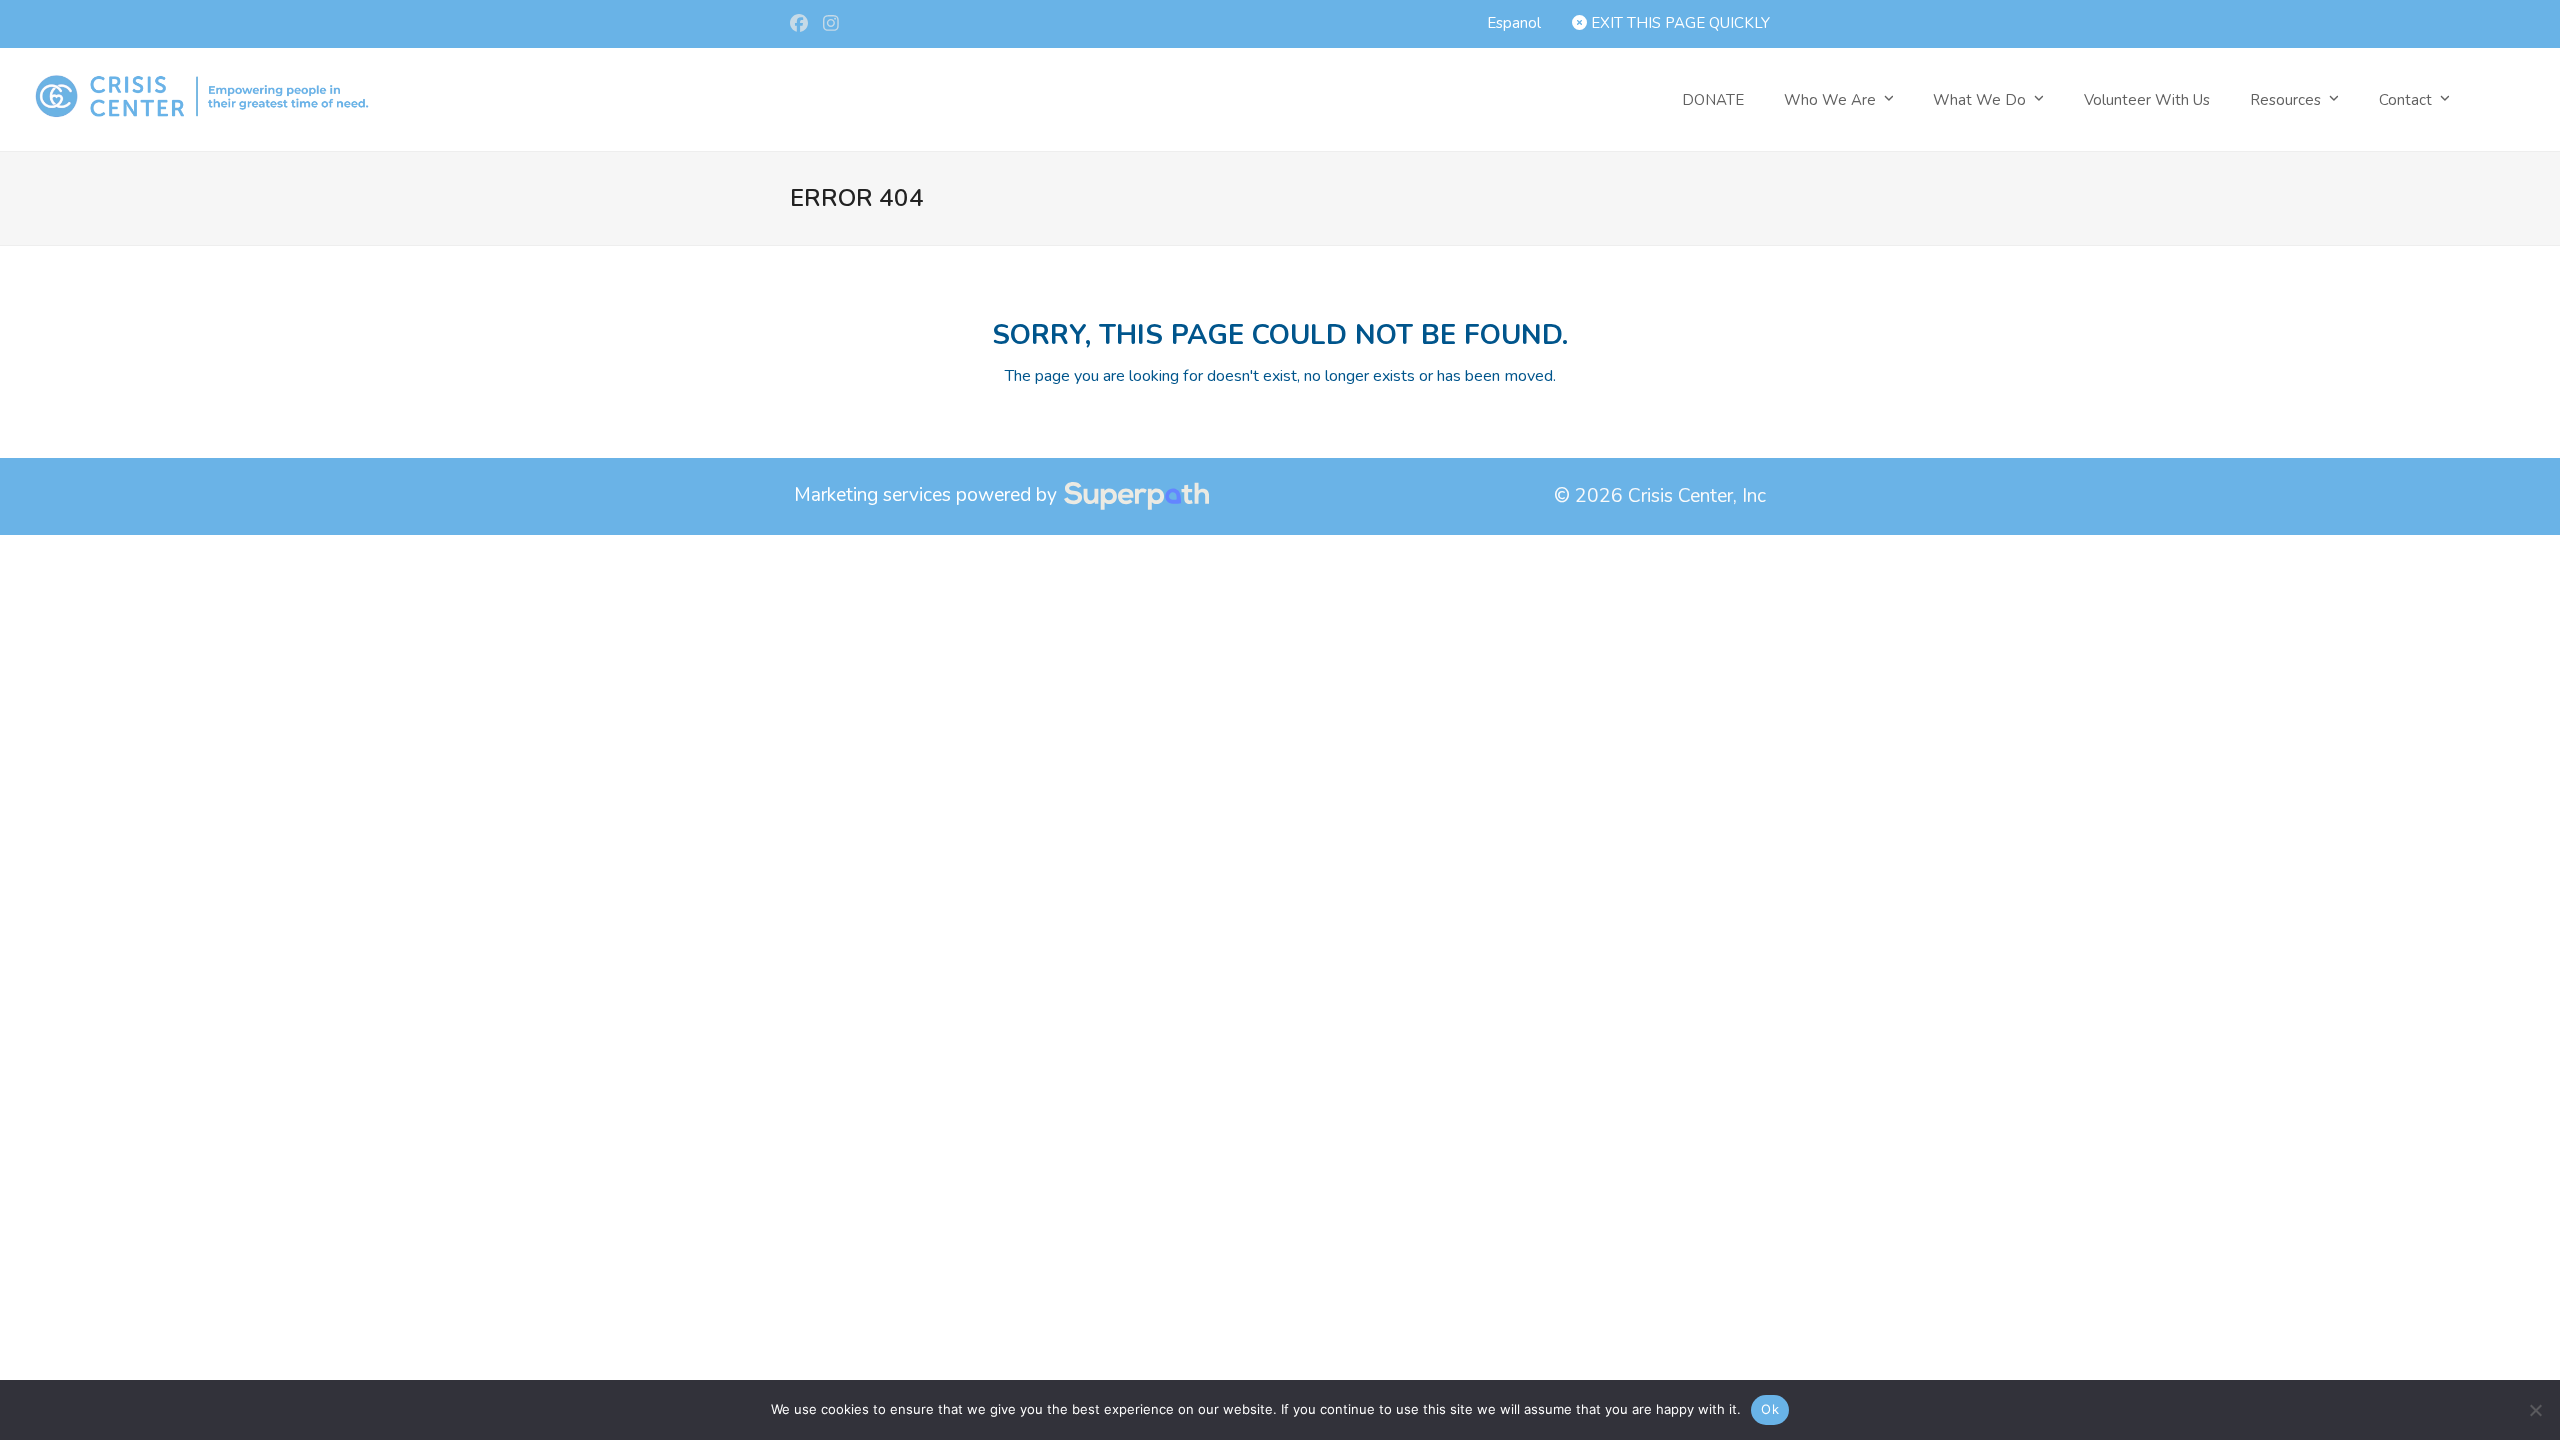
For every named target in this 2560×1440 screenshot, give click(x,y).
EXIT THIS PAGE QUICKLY (1678, 23)
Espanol (1514, 23)
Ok (1770, 1409)
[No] (2535, 1410)
